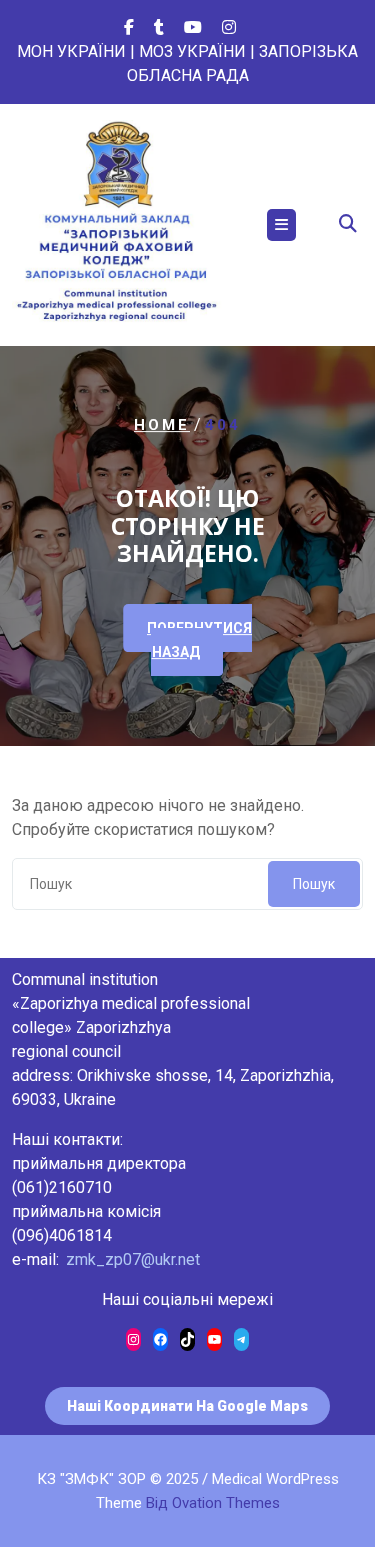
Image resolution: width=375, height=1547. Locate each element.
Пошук (314, 884)
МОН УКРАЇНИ (71, 51)
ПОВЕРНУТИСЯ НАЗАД (199, 640)
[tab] (281, 225)
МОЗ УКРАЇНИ (192, 51)
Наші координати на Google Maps (187, 1406)
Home (162, 425)
